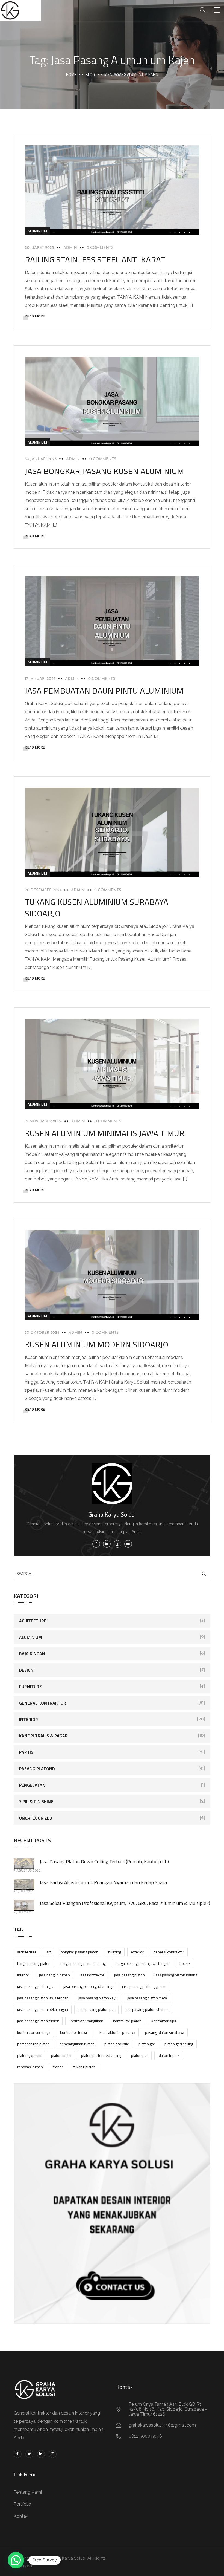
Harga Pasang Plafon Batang (83, 1963)
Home (71, 74)
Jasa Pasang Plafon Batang (176, 1975)
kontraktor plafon (127, 2021)
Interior (29, 1719)
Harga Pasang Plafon (34, 1963)
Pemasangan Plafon (33, 2044)
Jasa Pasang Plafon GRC (35, 1986)
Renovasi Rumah (30, 2067)
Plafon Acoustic (117, 2044)
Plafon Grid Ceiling (179, 2044)
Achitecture (33, 1621)
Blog (90, 74)
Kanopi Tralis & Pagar (43, 1736)
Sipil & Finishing (36, 1801)
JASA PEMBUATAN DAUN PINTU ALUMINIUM (104, 691)
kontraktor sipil (164, 2021)
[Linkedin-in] (41, 2454)
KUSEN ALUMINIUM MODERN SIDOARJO (97, 1344)
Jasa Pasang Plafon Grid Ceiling (88, 1986)
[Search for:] (112, 1573)
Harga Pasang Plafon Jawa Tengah (143, 1963)
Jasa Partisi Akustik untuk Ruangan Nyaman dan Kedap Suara (103, 1882)
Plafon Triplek (169, 2055)
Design (26, 1670)
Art (49, 1952)
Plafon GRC (147, 2044)
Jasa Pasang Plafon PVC (96, 2009)
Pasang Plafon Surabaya (165, 2032)
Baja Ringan (32, 1654)
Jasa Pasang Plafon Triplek (38, 2021)
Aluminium (37, 231)
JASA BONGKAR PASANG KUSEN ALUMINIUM (104, 471)
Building (115, 1952)
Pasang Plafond (37, 1769)
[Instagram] (53, 2454)
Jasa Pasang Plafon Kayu (98, 1998)
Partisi (27, 1752)
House (185, 1963)
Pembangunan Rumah (77, 2044)
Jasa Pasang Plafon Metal (148, 1998)
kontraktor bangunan (86, 2021)
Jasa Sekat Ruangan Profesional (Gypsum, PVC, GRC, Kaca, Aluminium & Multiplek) (125, 1903)
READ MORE (35, 316)
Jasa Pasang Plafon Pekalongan (43, 2009)
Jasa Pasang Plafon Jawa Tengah (43, 1998)
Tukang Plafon (85, 2067)
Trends (58, 2067)
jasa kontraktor (92, 1975)
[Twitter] (29, 2454)
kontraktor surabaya (34, 2032)
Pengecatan (32, 1785)
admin (70, 248)
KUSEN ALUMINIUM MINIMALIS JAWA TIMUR (105, 1133)
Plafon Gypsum (29, 2055)
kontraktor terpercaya (117, 2032)
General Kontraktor (43, 1703)
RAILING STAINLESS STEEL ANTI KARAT (95, 259)
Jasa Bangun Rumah (54, 1975)
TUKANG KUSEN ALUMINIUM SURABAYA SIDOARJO (97, 908)
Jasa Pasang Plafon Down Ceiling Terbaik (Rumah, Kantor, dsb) (104, 1862)
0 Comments (100, 248)
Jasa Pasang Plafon (129, 1975)
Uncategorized (36, 1818)
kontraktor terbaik (75, 2032)
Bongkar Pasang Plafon (79, 1952)
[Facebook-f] (18, 2454)
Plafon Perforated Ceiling (101, 2055)
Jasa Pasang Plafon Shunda (147, 2009)
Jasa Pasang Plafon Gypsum (144, 1986)
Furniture (30, 1686)
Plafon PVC (140, 2055)
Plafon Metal (61, 2055)
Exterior (137, 1952)
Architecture (27, 1952)
